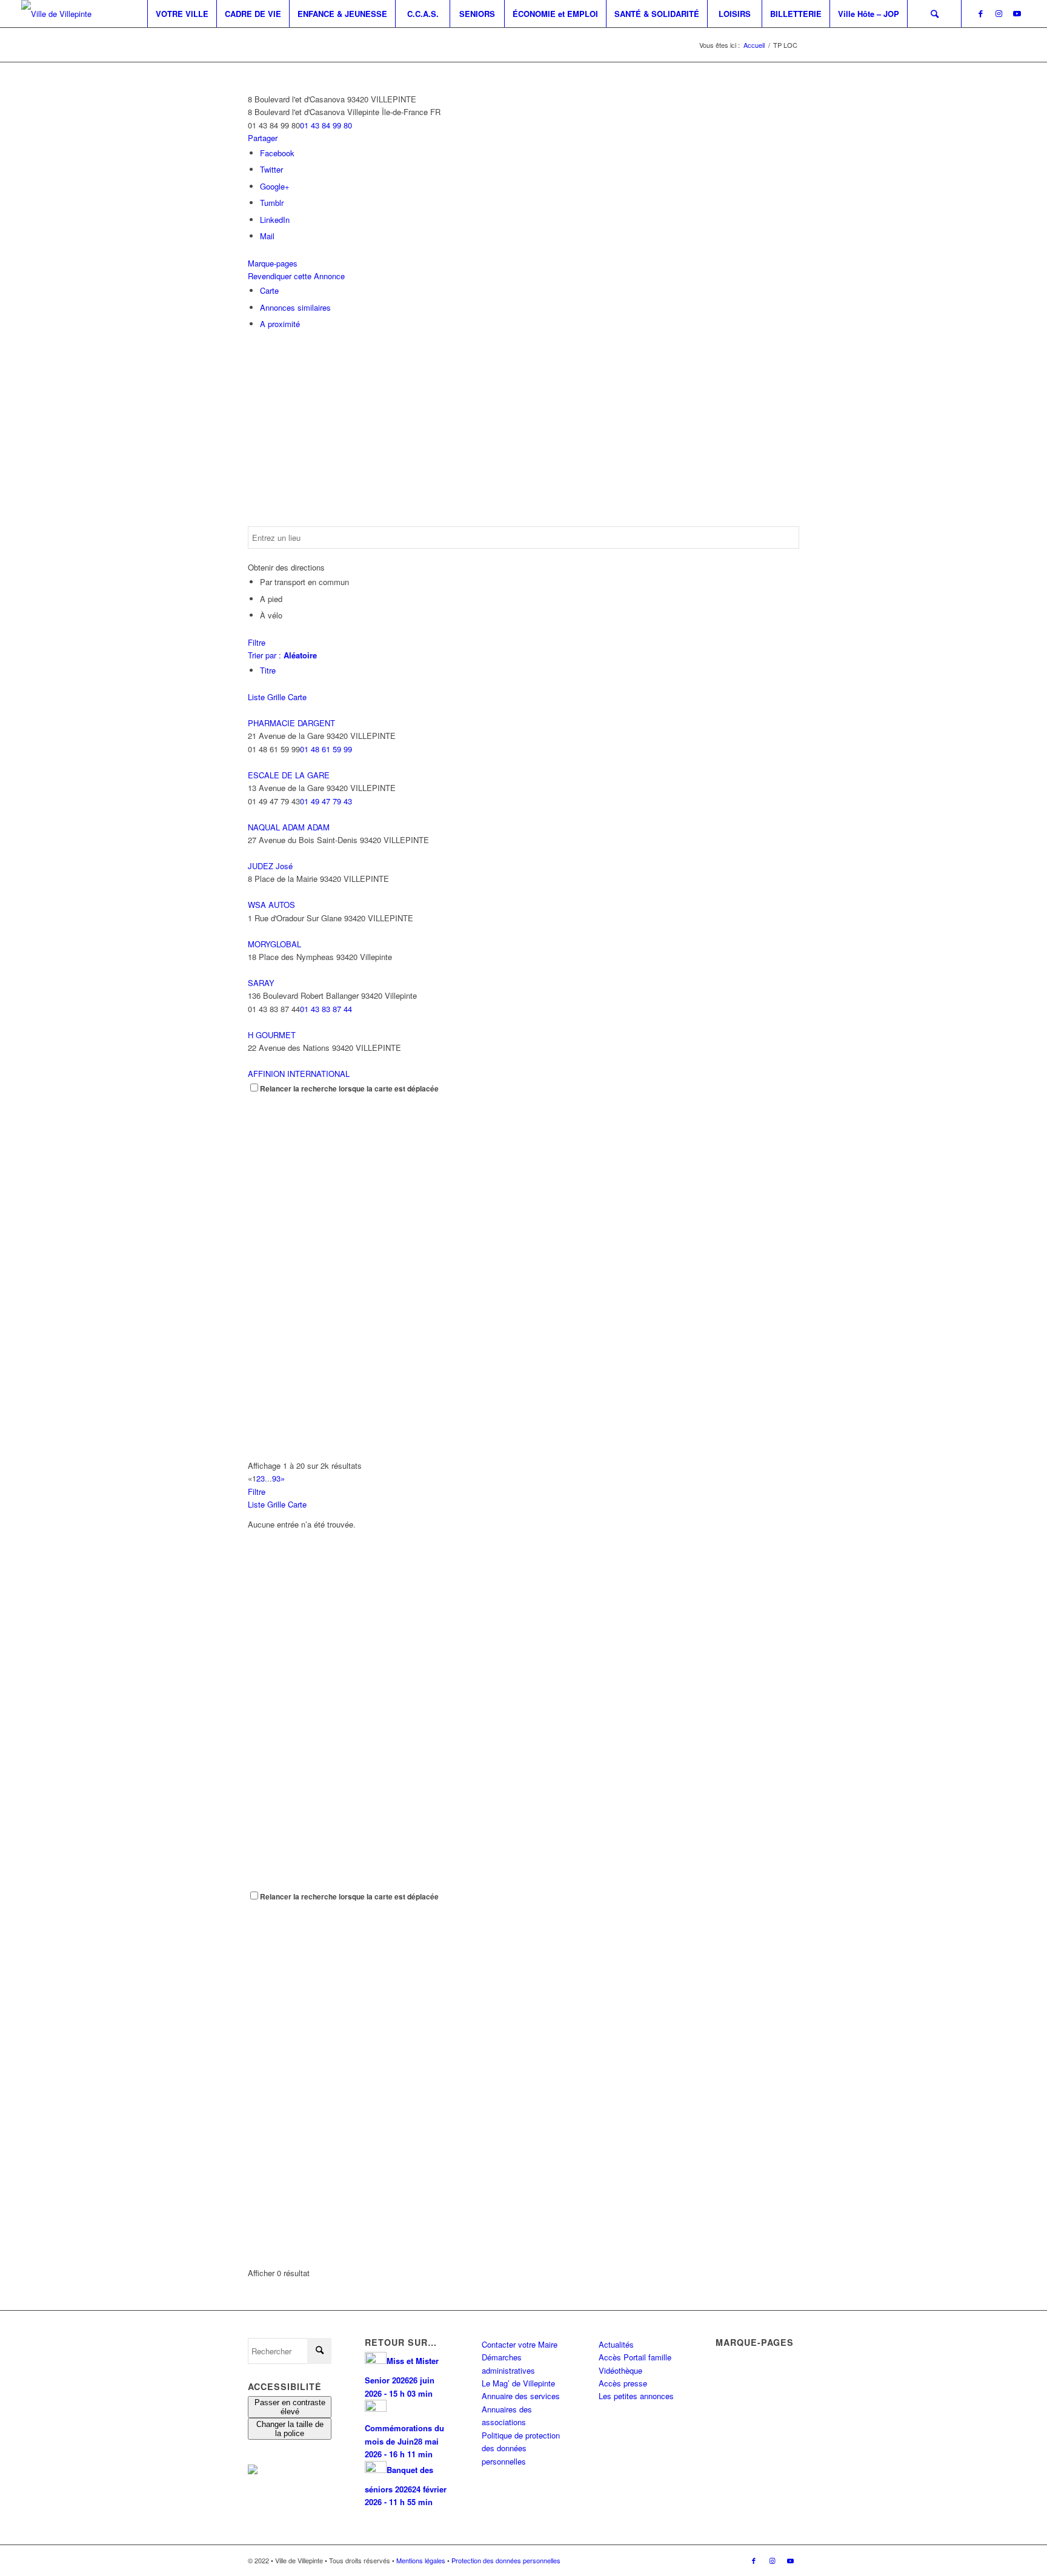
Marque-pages (273, 263)
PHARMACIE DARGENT (291, 723)
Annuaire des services (521, 2396)
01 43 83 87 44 (326, 1009)
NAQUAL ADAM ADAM (289, 827)
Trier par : (282, 655)
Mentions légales (421, 2560)
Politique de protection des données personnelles (521, 2448)
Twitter (271, 169)
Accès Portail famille (635, 2357)
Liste (256, 697)
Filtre (257, 642)
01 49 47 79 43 (326, 801)
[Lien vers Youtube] (1017, 13)
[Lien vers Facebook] (980, 13)
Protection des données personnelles (506, 2560)
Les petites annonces (636, 2396)
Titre (268, 670)
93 (276, 1478)
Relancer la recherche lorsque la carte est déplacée (349, 1089)
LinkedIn (275, 220)
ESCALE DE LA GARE (289, 775)
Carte (269, 290)
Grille (276, 697)
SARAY (261, 983)
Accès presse (623, 2383)
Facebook (277, 153)
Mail (267, 236)
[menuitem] (182, 14)
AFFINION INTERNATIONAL (299, 1074)
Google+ (275, 186)
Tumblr (272, 203)
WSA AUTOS (271, 905)
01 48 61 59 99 (326, 749)
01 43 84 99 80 (326, 125)
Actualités (616, 2344)
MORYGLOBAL (274, 944)
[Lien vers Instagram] (999, 13)
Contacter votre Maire (520, 2344)
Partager (263, 138)
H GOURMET (272, 1035)
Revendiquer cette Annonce (296, 276)
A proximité (280, 324)
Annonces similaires (295, 307)
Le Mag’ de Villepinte (518, 2383)
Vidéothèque (620, 2370)
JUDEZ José (270, 866)
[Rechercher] (934, 14)
